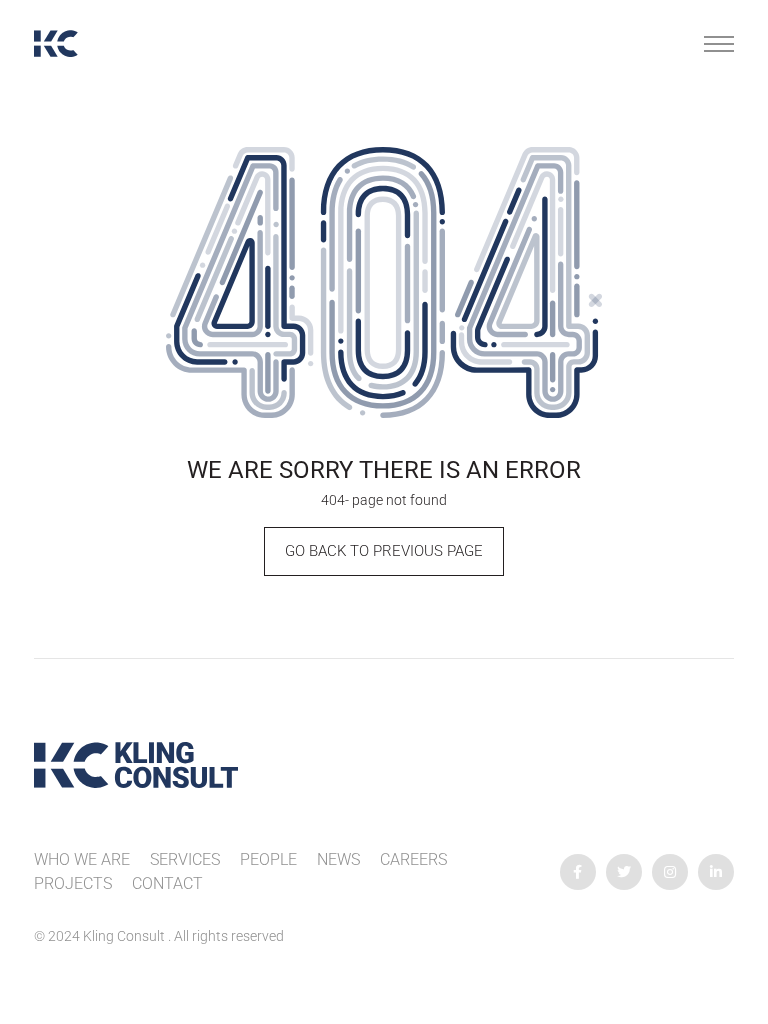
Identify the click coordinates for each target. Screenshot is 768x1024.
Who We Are (82, 859)
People (268, 859)
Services (185, 859)
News (338, 859)
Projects (73, 883)
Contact (167, 883)
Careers (413, 859)
